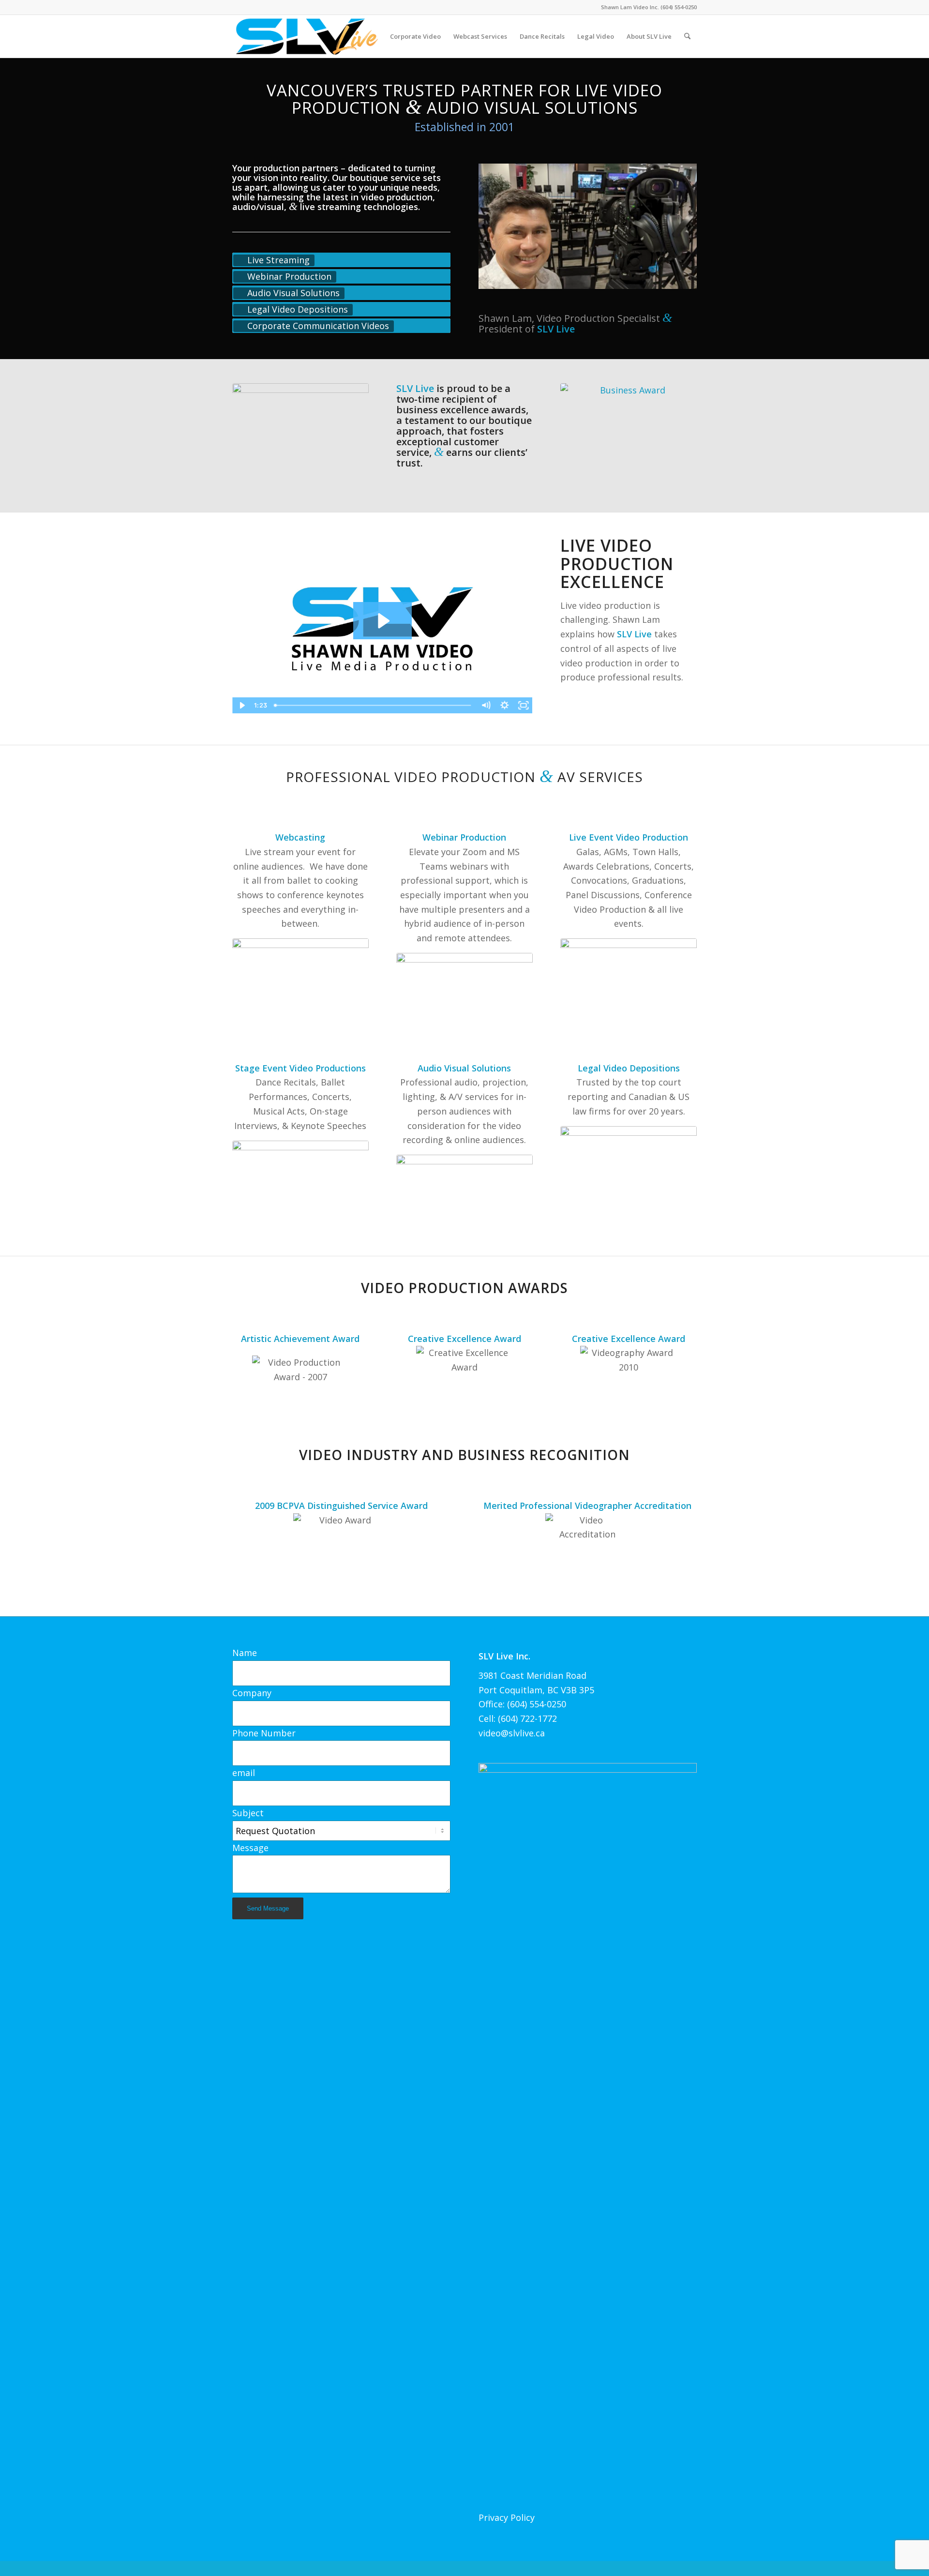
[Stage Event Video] (300, 1179)
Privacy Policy (507, 2517)
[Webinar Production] (464, 991)
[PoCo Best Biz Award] (629, 429)
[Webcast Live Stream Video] (300, 977)
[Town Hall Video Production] (629, 977)
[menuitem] (415, 36)
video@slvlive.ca (512, 1733)
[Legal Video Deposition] (629, 1164)
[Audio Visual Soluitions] (464, 1193)
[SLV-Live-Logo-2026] (306, 36)
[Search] (687, 36)
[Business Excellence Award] (300, 436)
